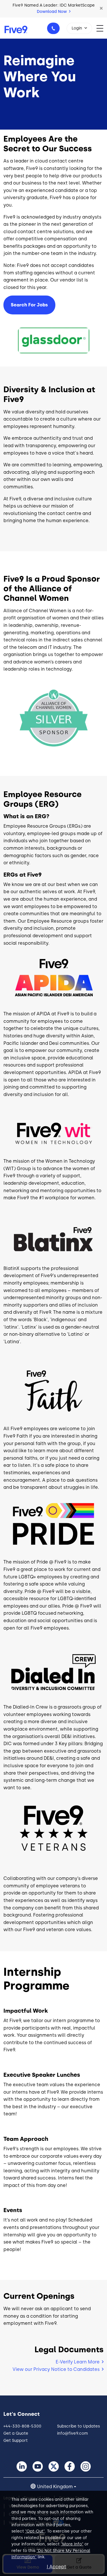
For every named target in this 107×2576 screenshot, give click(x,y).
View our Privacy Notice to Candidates (56, 2369)
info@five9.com (72, 2433)
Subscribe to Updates (78, 2426)
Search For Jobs (29, 305)
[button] (101, 9)
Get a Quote (16, 2433)
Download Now (52, 12)
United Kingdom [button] (55, 2487)
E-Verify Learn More (78, 2362)
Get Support (16, 2441)
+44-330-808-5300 (53, 28)
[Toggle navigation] (102, 28)
